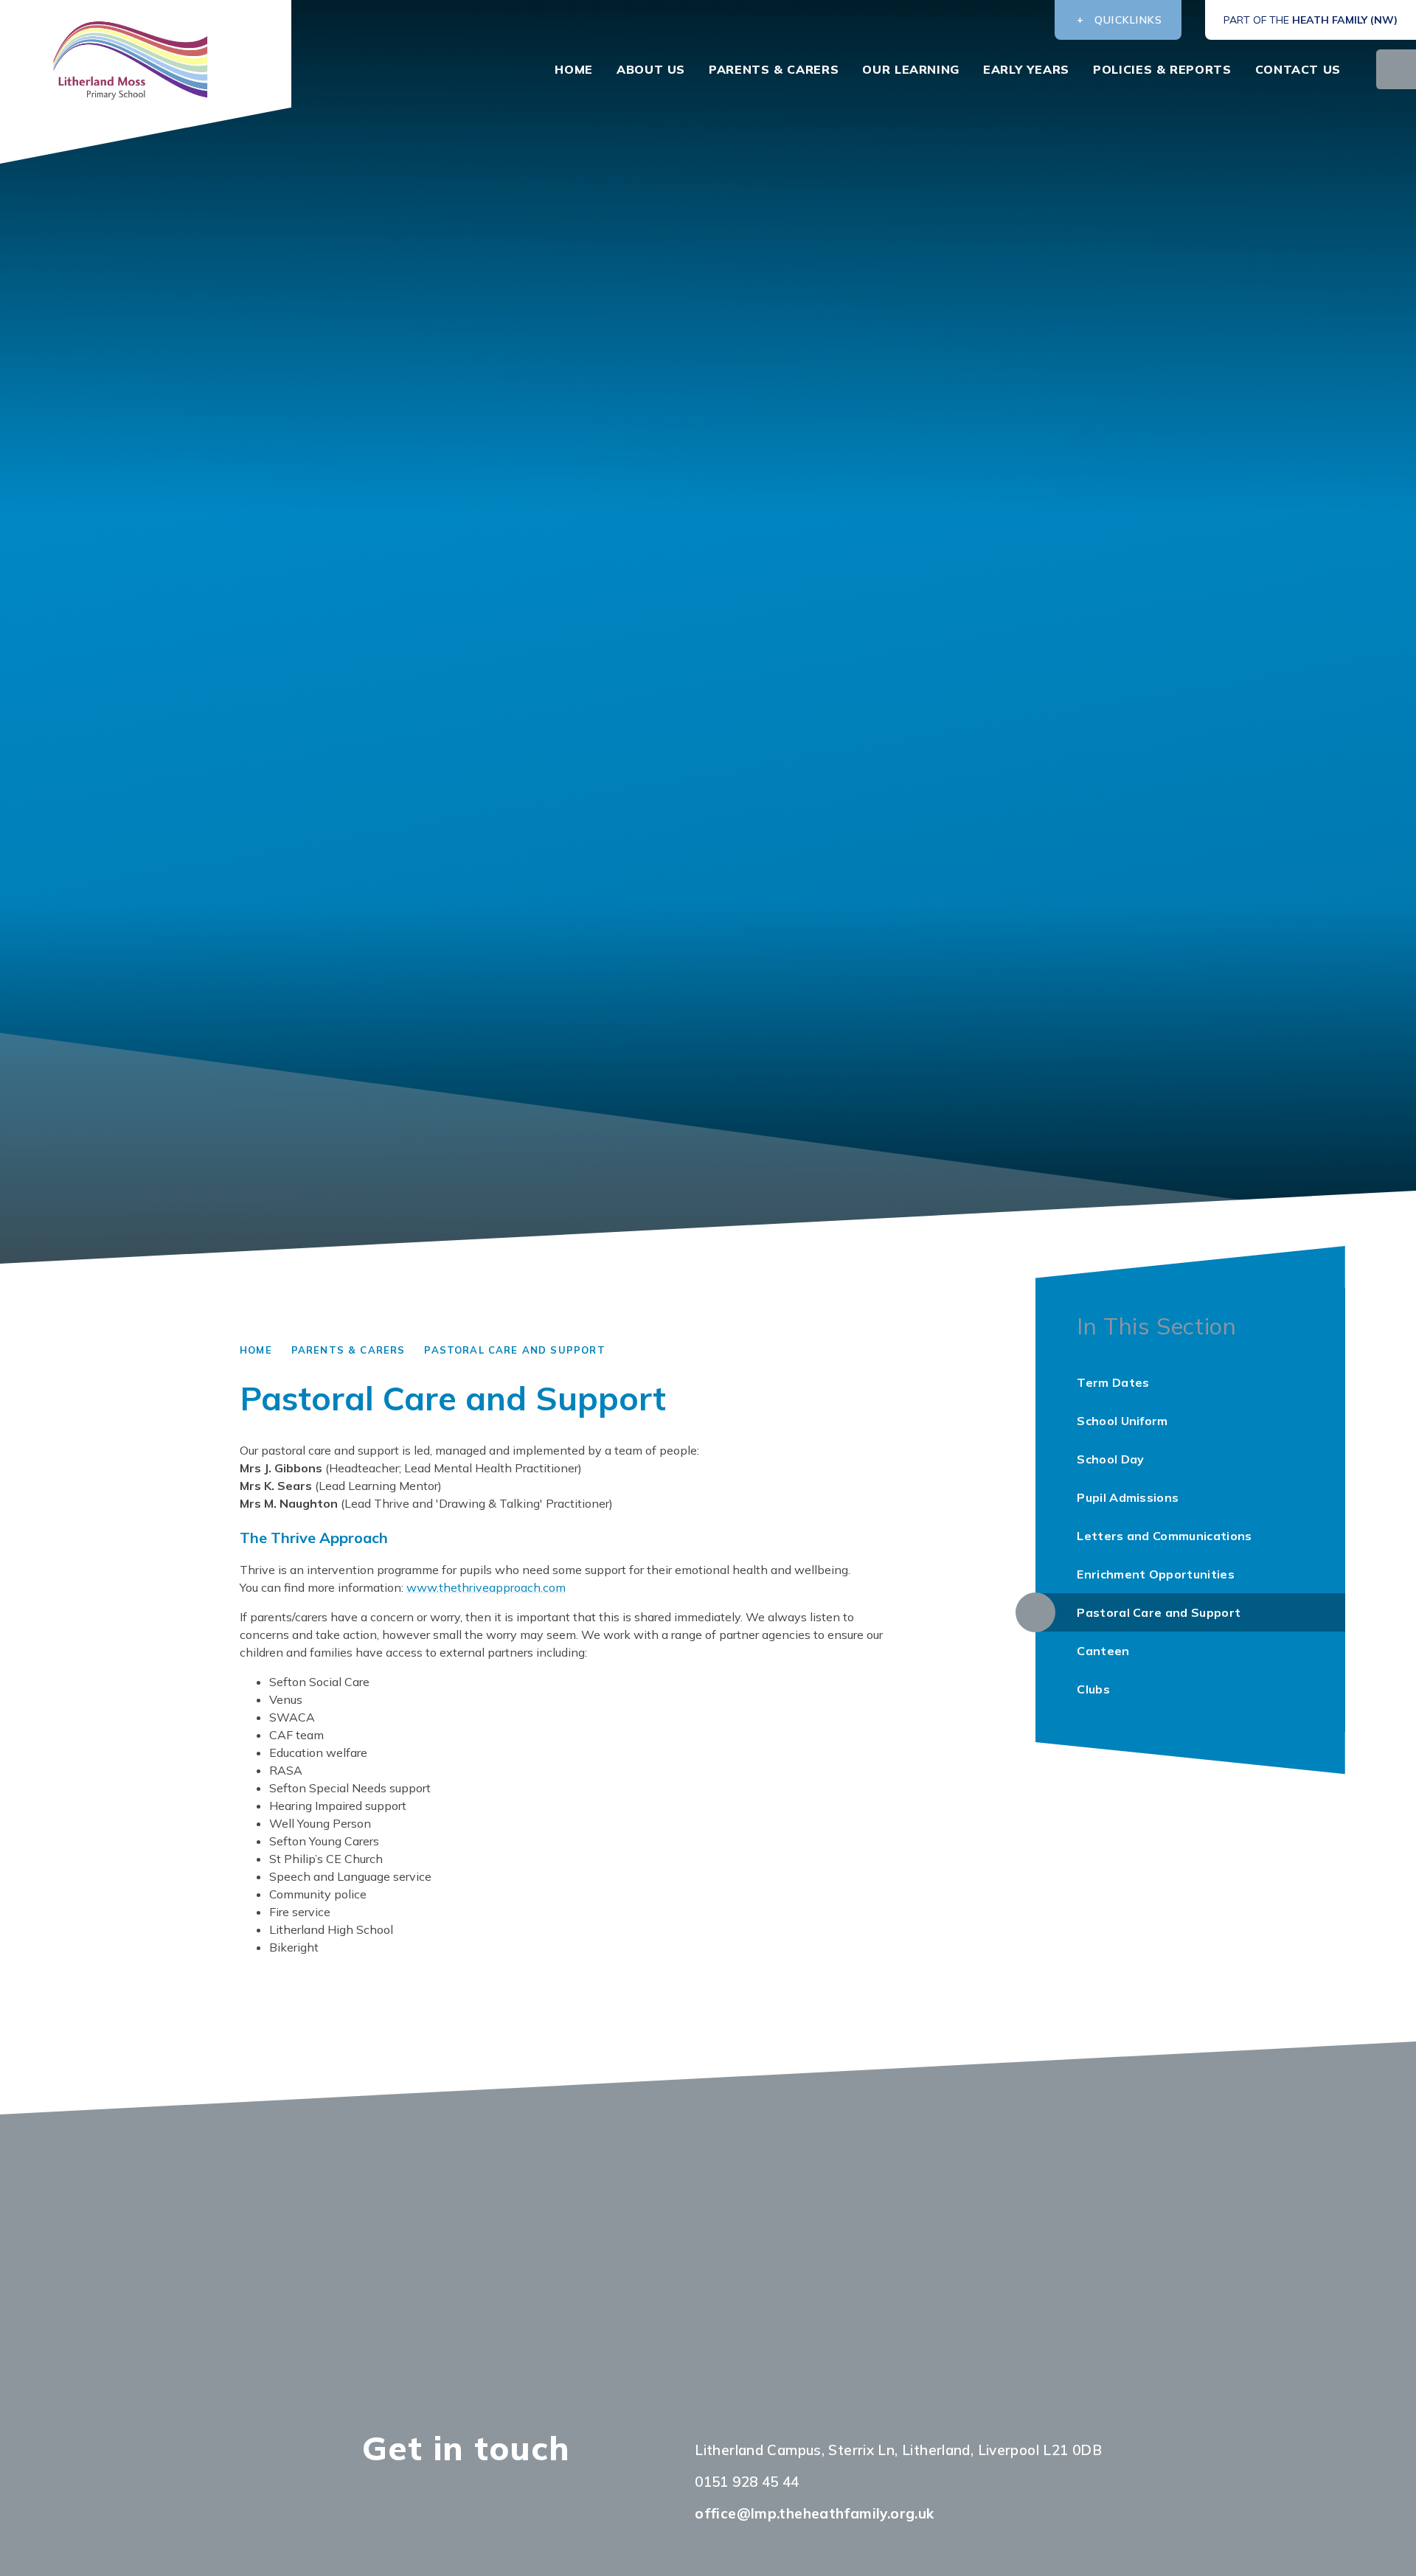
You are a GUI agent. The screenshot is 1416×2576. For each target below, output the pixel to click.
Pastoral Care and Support (514, 1350)
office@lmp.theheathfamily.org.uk (814, 2513)
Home (256, 1350)
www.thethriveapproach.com (486, 1587)
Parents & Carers (348, 1350)
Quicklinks (1129, 20)
